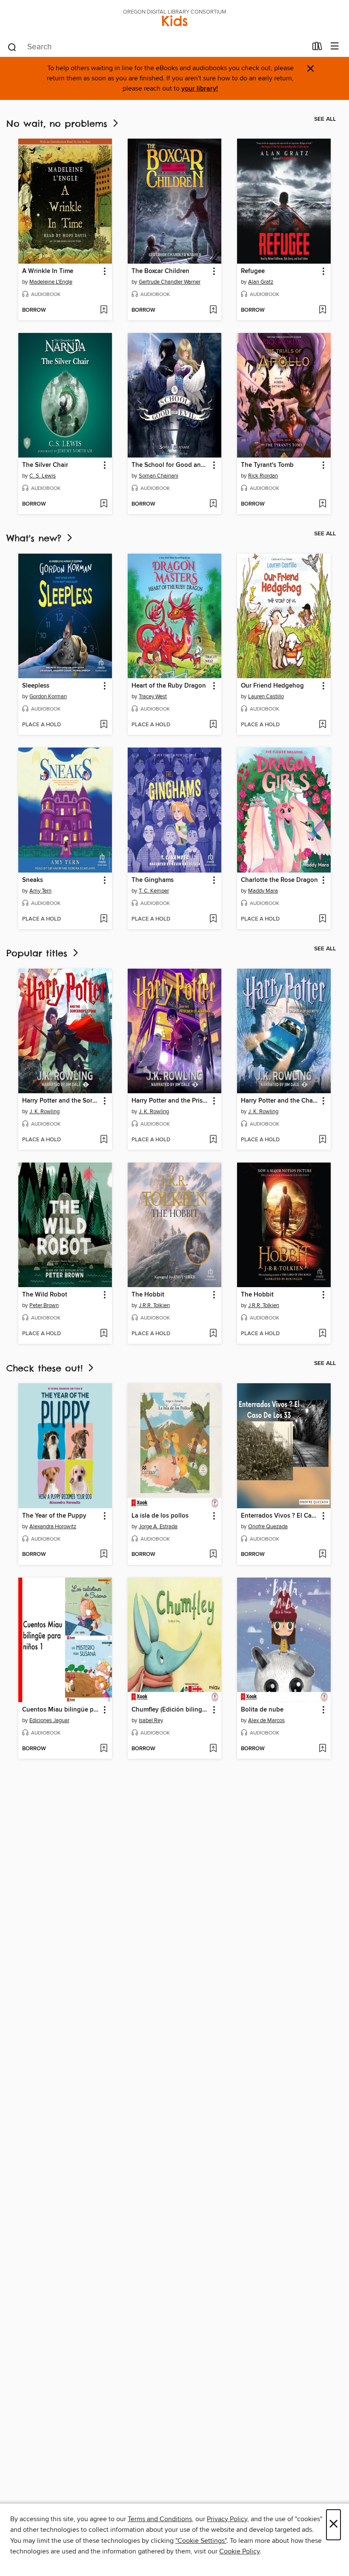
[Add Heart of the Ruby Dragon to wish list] (213, 725)
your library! (200, 89)
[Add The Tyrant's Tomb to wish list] (322, 504)
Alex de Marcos (266, 1720)
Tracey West (153, 697)
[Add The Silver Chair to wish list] (104, 504)
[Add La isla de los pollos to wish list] (213, 1555)
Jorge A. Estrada (158, 1527)
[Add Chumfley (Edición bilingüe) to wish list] (213, 1749)
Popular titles (39, 953)
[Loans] (317, 48)
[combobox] (157, 47)
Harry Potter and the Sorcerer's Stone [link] (61, 1101)
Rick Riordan (263, 476)
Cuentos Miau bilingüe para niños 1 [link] (61, 1710)
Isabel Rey (151, 1720)
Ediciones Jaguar (49, 1720)
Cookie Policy (239, 2551)
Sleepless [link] (36, 686)
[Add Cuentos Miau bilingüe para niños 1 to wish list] (104, 1749)
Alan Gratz (261, 282)
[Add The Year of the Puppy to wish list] (104, 1555)
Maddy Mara (263, 891)
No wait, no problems (59, 124)
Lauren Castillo (266, 697)
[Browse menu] (335, 47)
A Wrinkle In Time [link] (48, 271)
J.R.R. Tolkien (154, 1305)
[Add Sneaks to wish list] (104, 919)
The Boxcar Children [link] (160, 271)
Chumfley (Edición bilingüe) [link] (170, 1710)
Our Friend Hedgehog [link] (272, 686)
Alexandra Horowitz (53, 1527)
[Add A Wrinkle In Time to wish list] (104, 310)
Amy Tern (40, 891)
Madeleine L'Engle (51, 282)
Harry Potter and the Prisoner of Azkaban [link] (170, 1101)
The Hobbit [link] (148, 1295)
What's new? (36, 538)
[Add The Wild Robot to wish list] (104, 1334)
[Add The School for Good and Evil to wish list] (213, 504)
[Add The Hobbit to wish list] (213, 1334)
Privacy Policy (227, 2519)
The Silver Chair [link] (45, 465)
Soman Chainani (159, 476)
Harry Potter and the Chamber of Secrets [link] (280, 1101)
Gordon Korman (48, 697)
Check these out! (46, 1368)
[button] (104, 272)
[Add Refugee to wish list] (322, 310)
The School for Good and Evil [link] (170, 465)
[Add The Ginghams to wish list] (213, 919)
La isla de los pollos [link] (160, 1516)
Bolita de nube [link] (262, 1710)
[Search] (12, 47)
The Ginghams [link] (153, 880)
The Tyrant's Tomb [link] (267, 465)
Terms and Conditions (160, 2519)
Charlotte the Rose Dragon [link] (279, 880)
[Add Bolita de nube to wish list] (322, 1749)
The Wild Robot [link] (45, 1295)
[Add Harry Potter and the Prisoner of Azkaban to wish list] (213, 1140)
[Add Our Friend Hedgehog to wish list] (322, 725)
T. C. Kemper (154, 891)
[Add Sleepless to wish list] (104, 725)
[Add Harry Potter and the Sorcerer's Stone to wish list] (104, 1140)
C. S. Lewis (43, 476)
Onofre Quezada (268, 1527)
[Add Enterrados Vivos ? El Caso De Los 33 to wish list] (322, 1555)
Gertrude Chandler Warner (170, 282)
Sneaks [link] (33, 880)
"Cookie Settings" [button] (201, 2541)
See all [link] (325, 119)
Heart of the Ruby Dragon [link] (169, 686)
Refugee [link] (253, 271)
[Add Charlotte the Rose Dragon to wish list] (322, 919)
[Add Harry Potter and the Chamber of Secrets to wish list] (322, 1140)
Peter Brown (44, 1305)
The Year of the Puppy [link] (54, 1516)
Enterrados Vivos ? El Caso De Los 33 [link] (280, 1516)
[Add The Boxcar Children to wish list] (213, 310)
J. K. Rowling (44, 1112)
